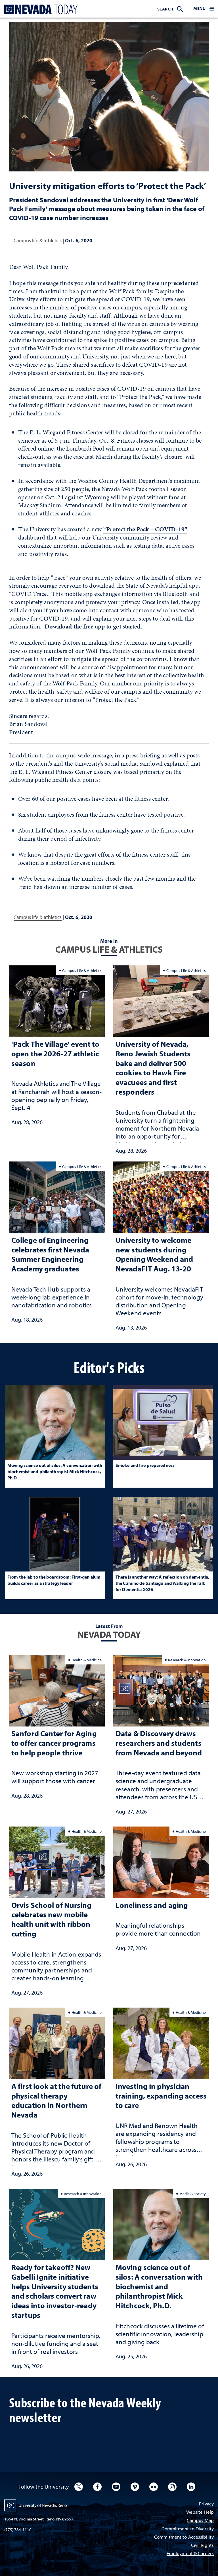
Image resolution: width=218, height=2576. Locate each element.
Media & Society (193, 2194)
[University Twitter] (79, 2487)
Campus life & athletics (38, 240)
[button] (204, 9)
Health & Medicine (87, 1660)
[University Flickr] (154, 2487)
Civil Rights (202, 2546)
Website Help (200, 2512)
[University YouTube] (116, 2487)
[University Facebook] (97, 2487)
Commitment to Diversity (188, 2529)
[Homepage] (40, 9)
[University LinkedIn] (191, 2487)
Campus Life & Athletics (82, 970)
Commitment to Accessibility (184, 2537)
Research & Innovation (187, 1660)
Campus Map (200, 2521)
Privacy (206, 2504)
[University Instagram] (172, 2487)
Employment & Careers (190, 2554)
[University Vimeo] (135, 2487)
